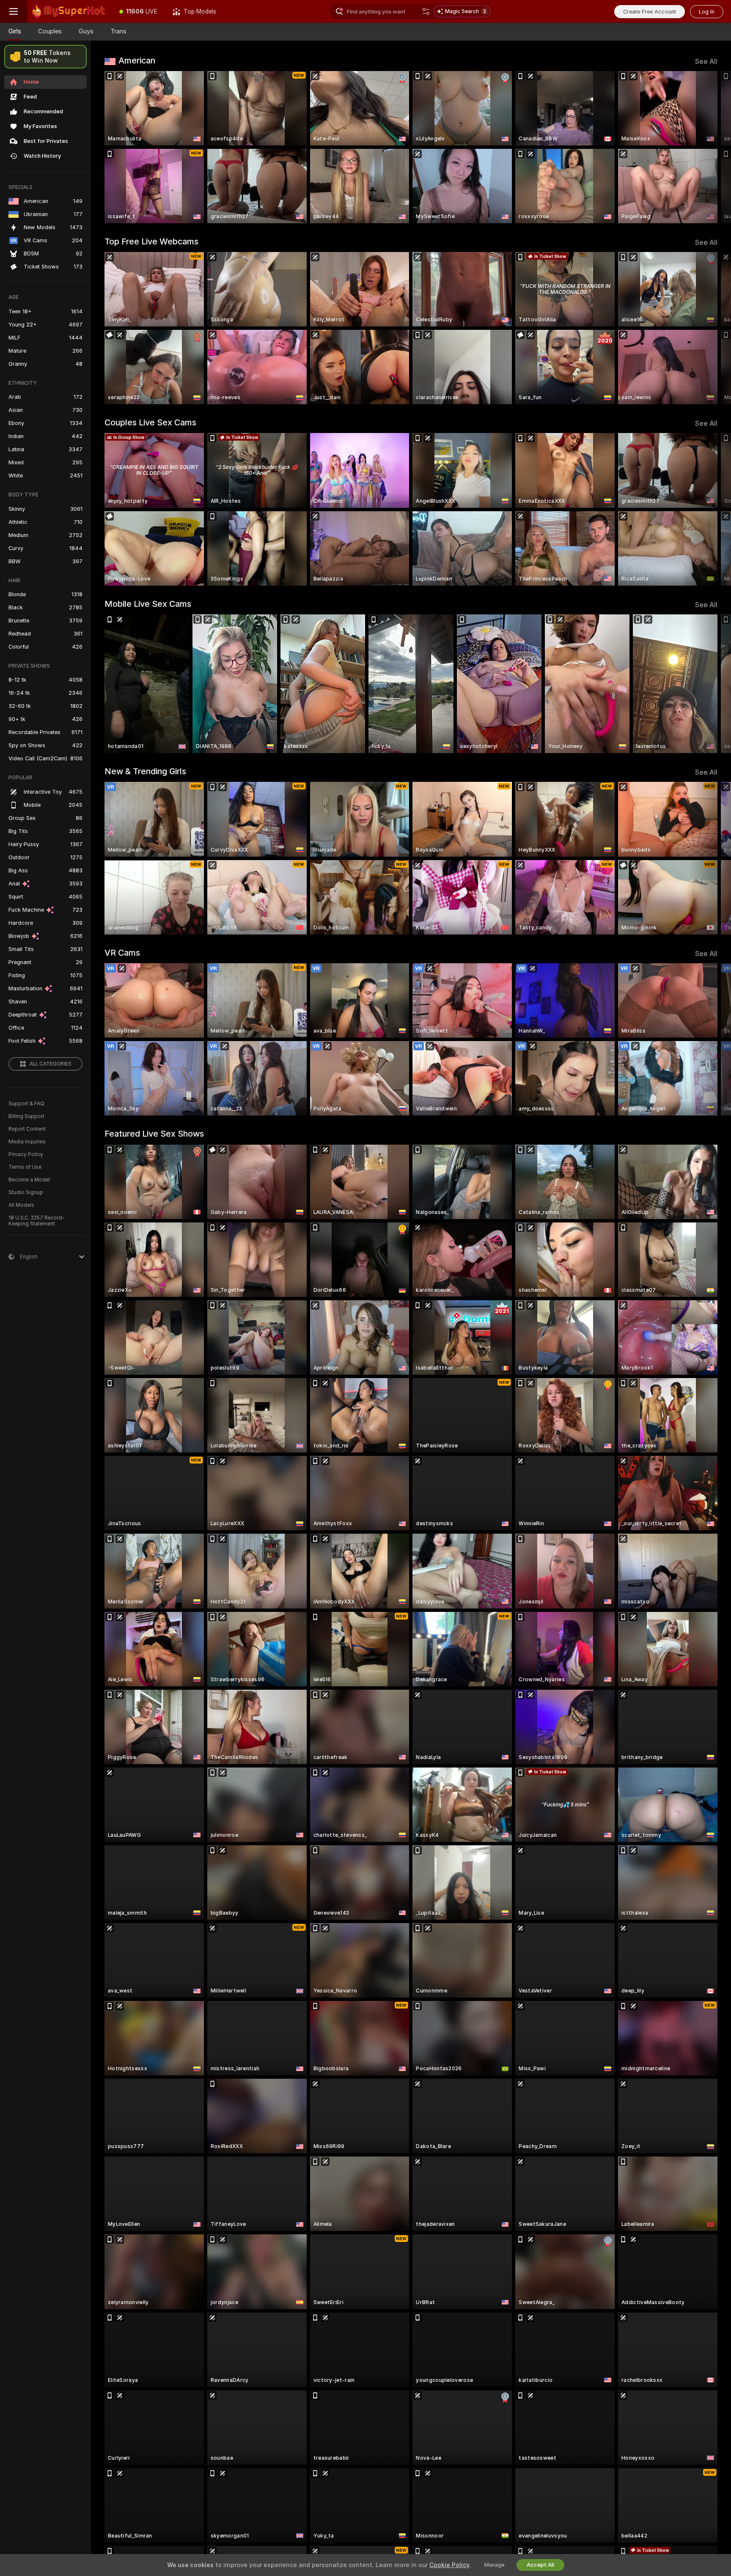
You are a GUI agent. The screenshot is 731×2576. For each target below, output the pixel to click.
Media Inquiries (27, 1142)
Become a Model (29, 1180)
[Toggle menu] (14, 11)
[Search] (426, 11)
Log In (707, 12)
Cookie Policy (449, 2565)
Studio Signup (26, 1192)
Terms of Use (25, 1167)
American (137, 60)
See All (706, 62)
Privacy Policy (26, 1154)
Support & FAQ (26, 1104)
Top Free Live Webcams (151, 241)
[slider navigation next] (710, 147)
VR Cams (122, 953)
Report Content (27, 1129)
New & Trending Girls (145, 771)
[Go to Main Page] (69, 11)
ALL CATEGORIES (51, 1064)
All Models (21, 1205)
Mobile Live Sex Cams (148, 604)
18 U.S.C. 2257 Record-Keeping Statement (37, 1221)
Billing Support (26, 1116)
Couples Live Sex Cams (150, 422)
